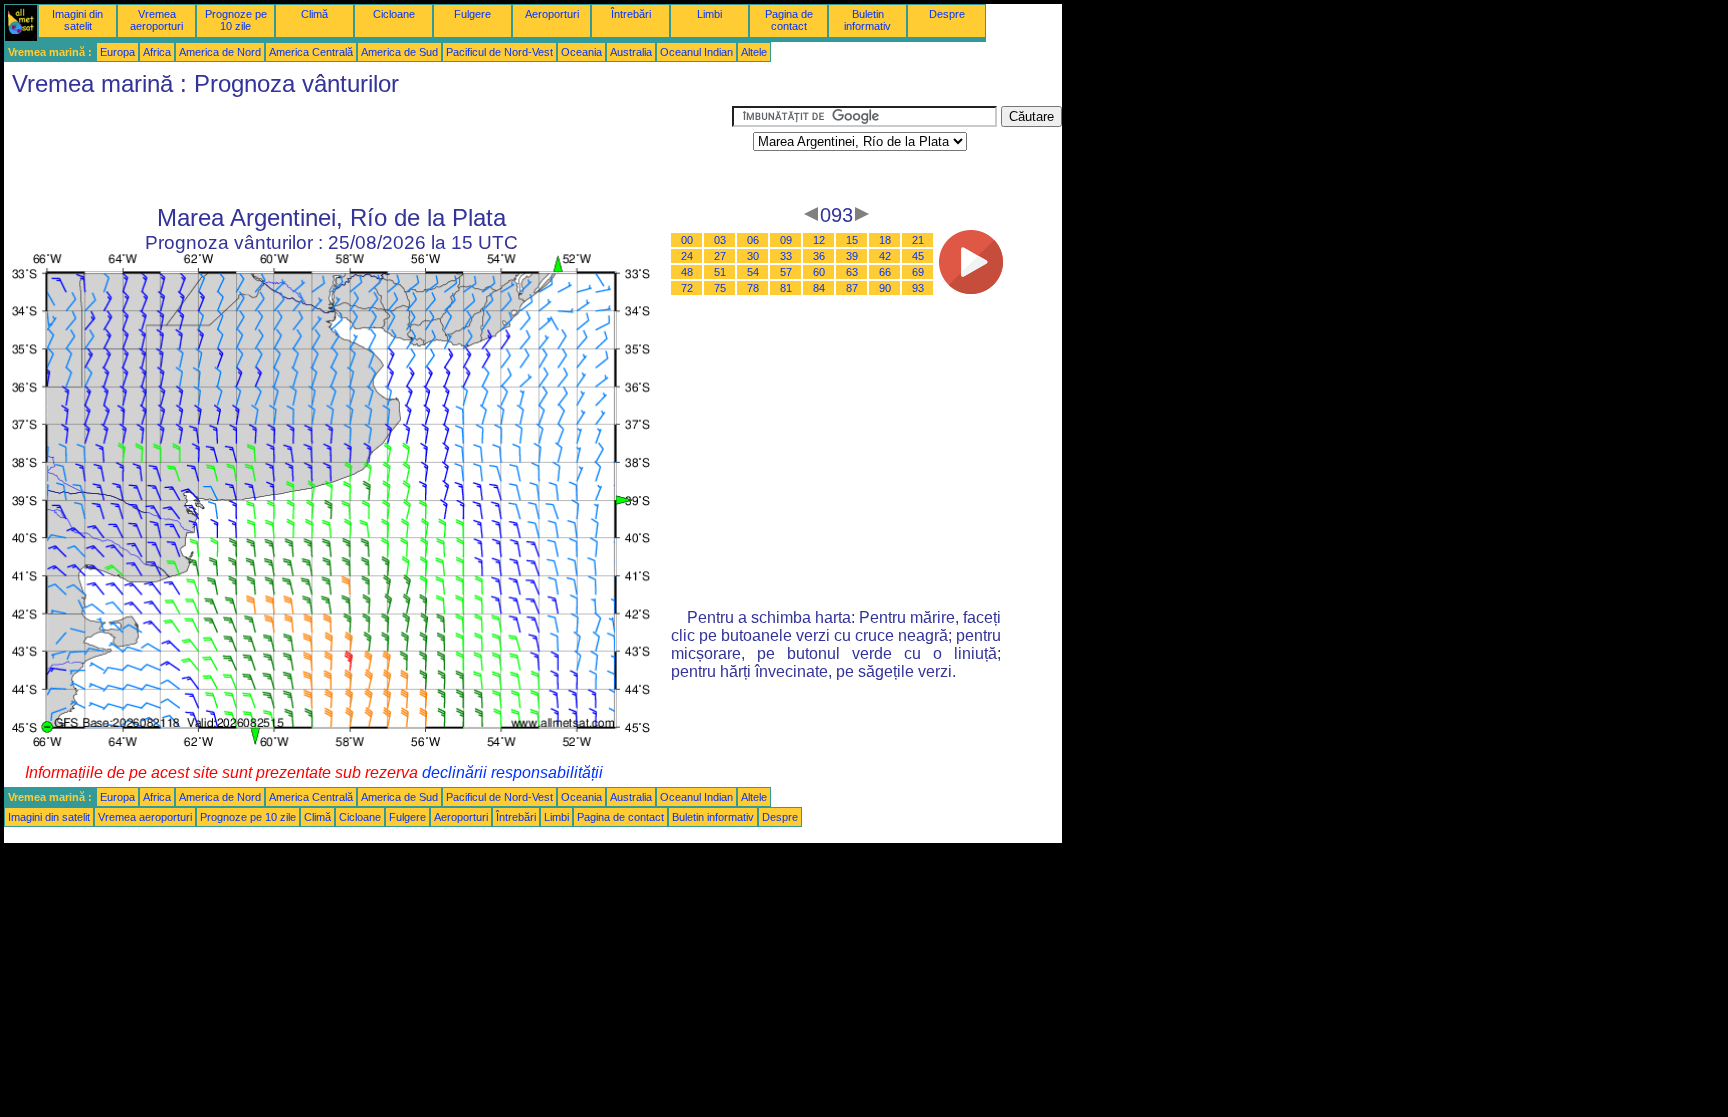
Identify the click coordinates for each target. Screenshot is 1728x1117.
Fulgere (472, 14)
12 (819, 240)
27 (720, 256)
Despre (947, 14)
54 (753, 272)
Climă (314, 14)
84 (819, 288)
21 (918, 240)
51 (720, 272)
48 (687, 272)
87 (852, 288)
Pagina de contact (789, 20)
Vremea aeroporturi (156, 20)
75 (720, 288)
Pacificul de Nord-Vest (499, 52)
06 (753, 240)
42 (885, 256)
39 (852, 256)
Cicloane (394, 14)
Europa (117, 52)
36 (819, 256)
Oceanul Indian (696, 52)
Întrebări (631, 14)
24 (687, 256)
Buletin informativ (867, 20)
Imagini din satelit (77, 20)
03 (720, 240)
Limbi (709, 14)
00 (687, 240)
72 (687, 288)
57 (786, 272)
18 (885, 240)
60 (819, 272)
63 (852, 272)
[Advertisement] (368, 151)
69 (918, 272)
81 (786, 288)
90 (885, 288)
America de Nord (220, 52)
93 (918, 288)
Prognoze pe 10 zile (236, 20)
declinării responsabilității (512, 772)
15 (852, 240)
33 (786, 256)
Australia (631, 52)
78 (753, 288)
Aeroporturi (552, 14)
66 (885, 272)
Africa (157, 52)
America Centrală (311, 52)
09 (786, 240)
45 (918, 256)
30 (753, 256)
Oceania (581, 52)
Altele (754, 52)
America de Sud (399, 52)
